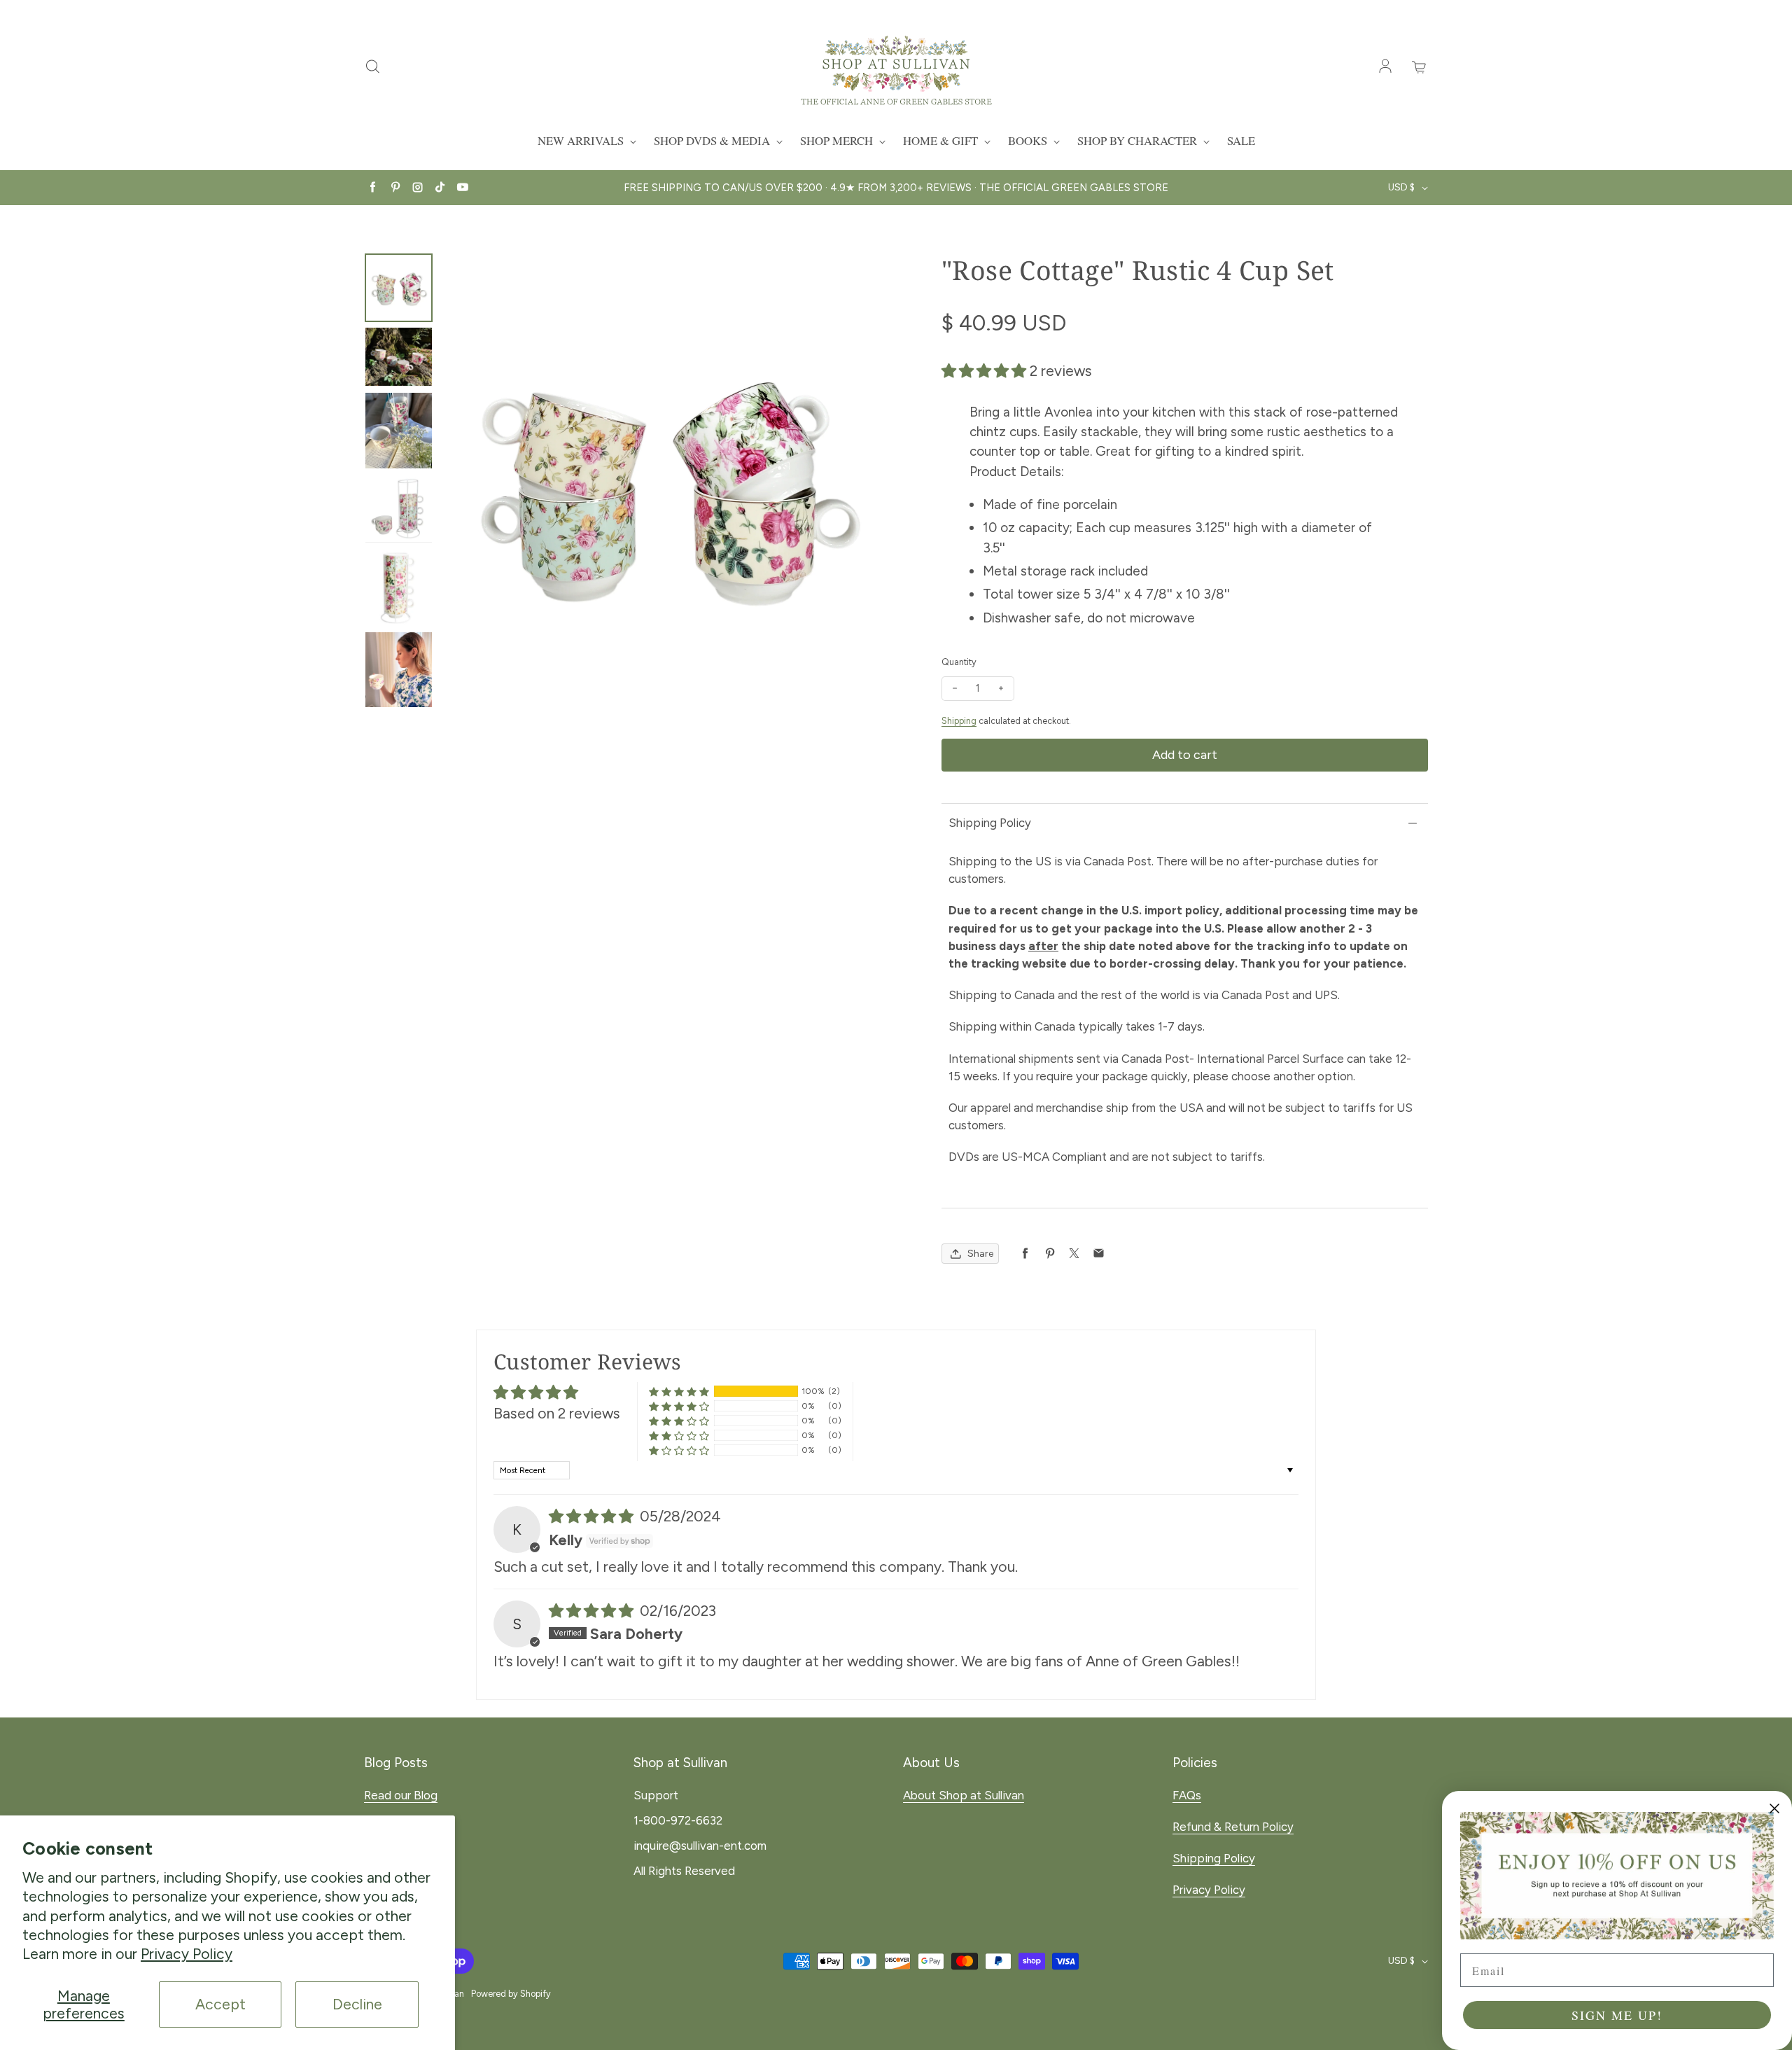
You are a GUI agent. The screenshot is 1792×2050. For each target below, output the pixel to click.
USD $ (1401, 187)
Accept (220, 2004)
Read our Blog (401, 1795)
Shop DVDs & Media (713, 140)
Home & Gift (942, 140)
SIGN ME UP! (1617, 2015)
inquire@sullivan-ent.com (700, 1846)
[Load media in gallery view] (399, 287)
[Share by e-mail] (1099, 1254)
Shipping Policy (990, 823)
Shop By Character (1139, 140)
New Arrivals (582, 140)
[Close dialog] (1774, 1808)
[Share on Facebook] (1025, 1254)
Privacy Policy (187, 1954)
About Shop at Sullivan (964, 1795)
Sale (1241, 140)
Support (656, 1795)
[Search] (372, 67)
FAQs (1187, 1795)
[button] (986, 371)
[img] (593, 1516)
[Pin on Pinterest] (1050, 1254)
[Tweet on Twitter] (1074, 1254)
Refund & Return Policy (1233, 1827)
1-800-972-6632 (678, 1820)
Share (980, 1254)
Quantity (959, 662)
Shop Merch (838, 140)
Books (1029, 140)
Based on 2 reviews (557, 1413)
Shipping (959, 721)
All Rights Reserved (684, 1871)
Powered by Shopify (511, 1994)
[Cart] (1420, 67)
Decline (357, 2004)
